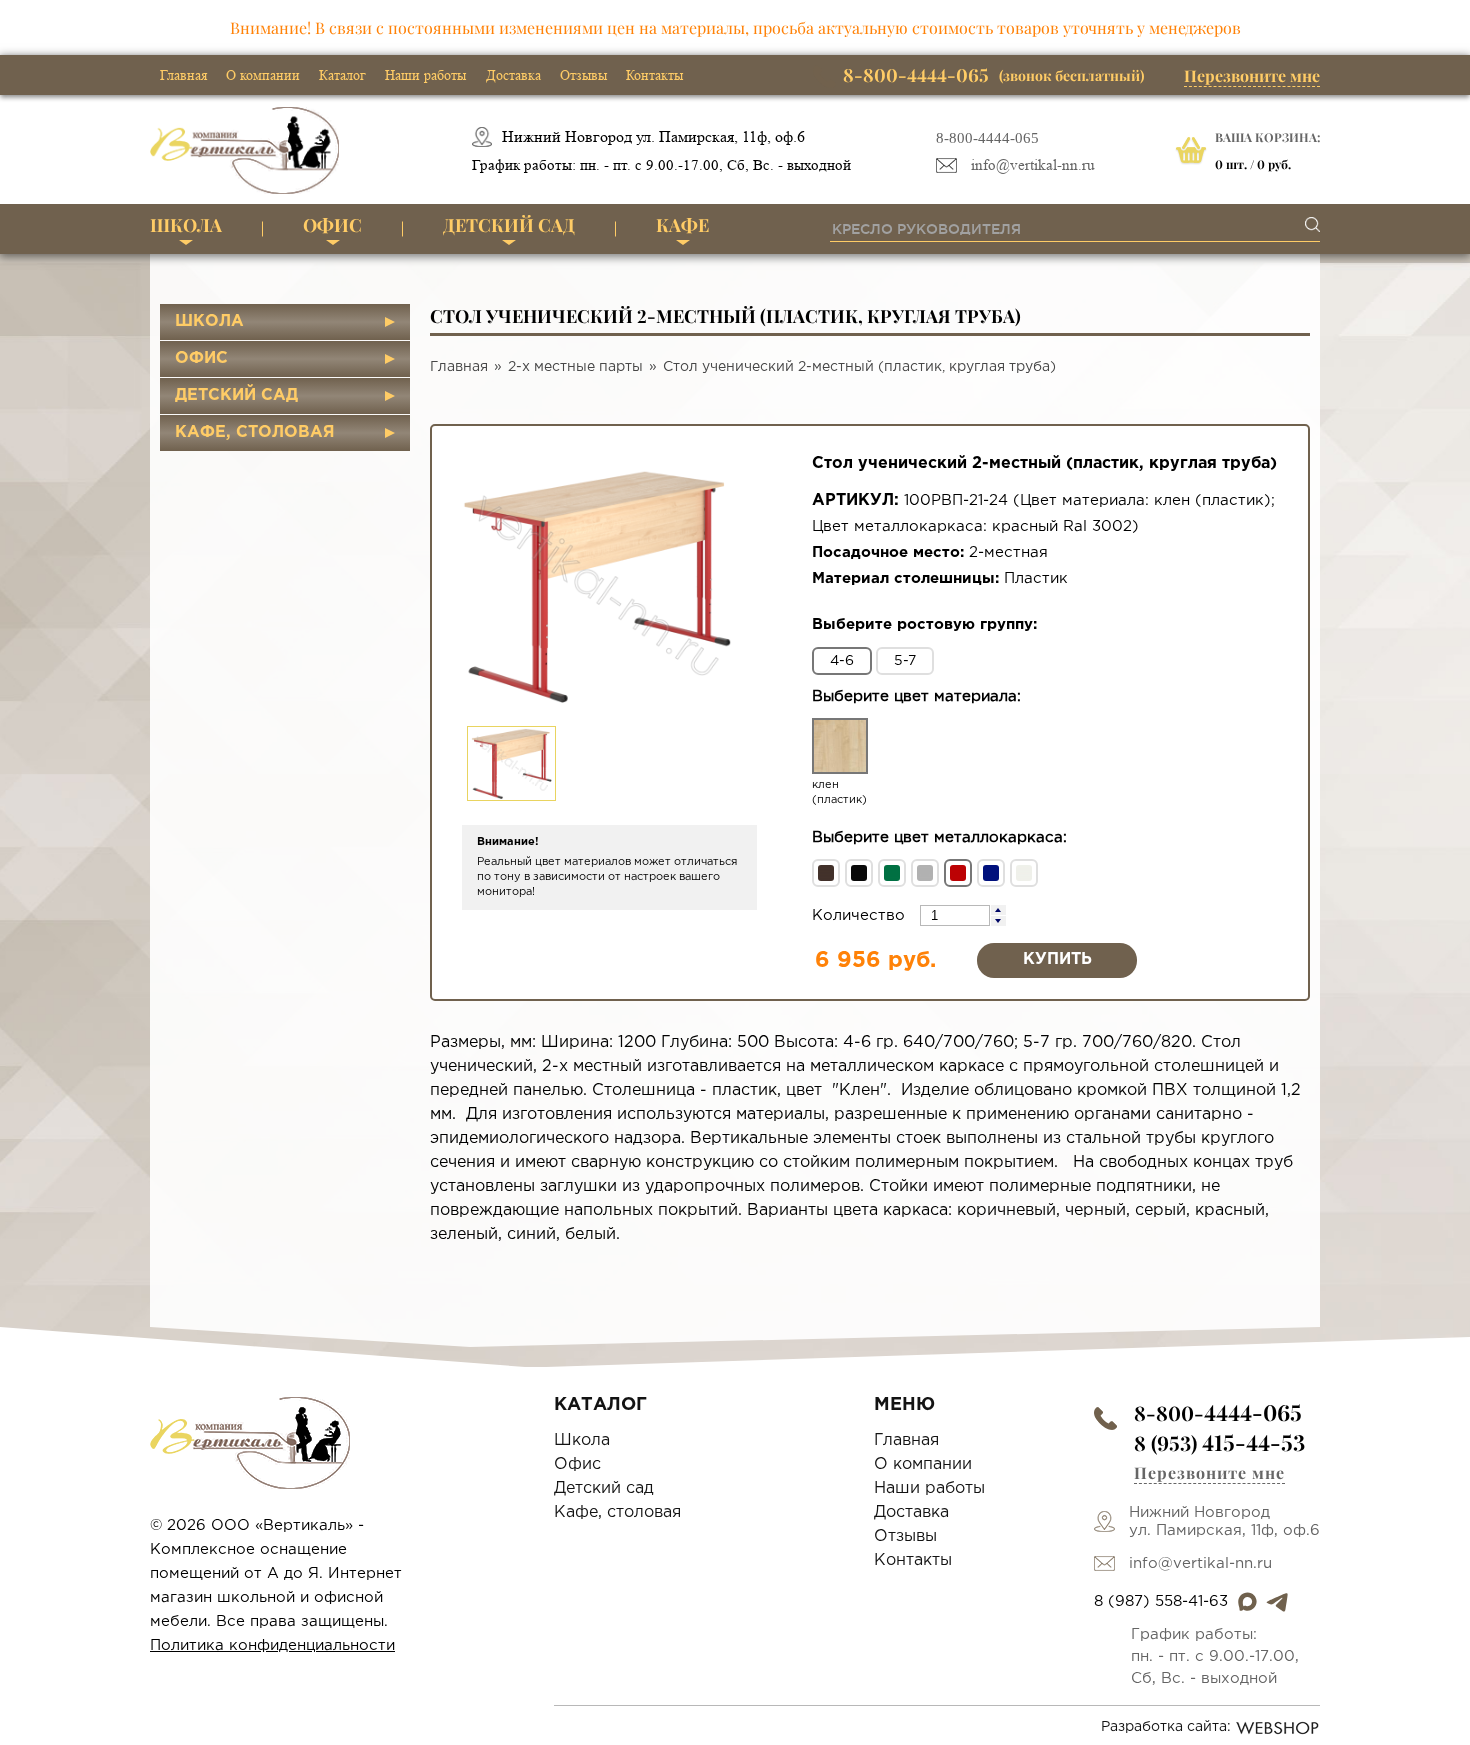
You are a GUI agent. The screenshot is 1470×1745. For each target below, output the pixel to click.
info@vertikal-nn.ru (1033, 165)
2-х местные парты (575, 367)
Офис (332, 225)
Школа (186, 225)
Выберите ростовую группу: (924, 624)
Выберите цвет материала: (916, 696)
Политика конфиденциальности (272, 1645)
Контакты (654, 75)
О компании (263, 75)
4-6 (842, 661)
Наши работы (425, 75)
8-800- (1218, 1412)
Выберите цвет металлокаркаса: (939, 837)
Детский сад (509, 225)
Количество (861, 915)
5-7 (905, 661)
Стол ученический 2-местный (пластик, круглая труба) (859, 367)
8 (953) (1219, 1442)
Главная (183, 75)
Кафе (682, 225)
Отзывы (583, 75)
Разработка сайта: (1166, 1727)
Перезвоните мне (1252, 75)
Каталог (342, 75)
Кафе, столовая (255, 432)
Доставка (513, 75)
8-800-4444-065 (987, 138)
